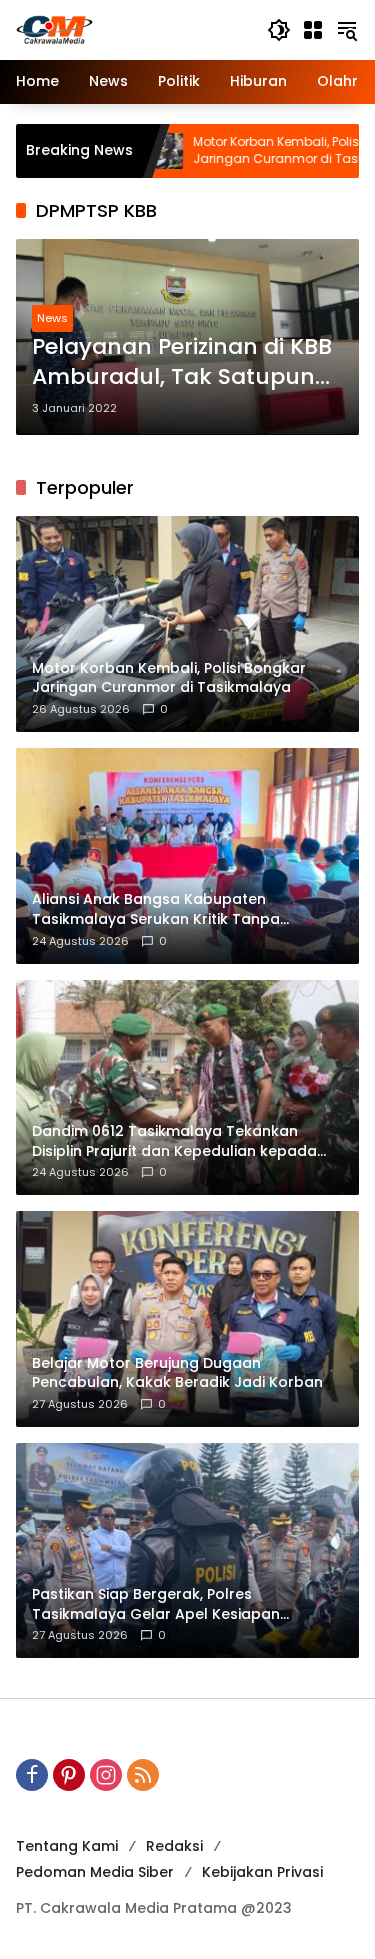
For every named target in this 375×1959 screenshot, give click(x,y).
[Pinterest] (69, 1775)
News (52, 318)
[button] (279, 30)
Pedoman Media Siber (95, 1872)
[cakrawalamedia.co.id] (131, 29)
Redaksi (174, 1846)
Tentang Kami (67, 1846)
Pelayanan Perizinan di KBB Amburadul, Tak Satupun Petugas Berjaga (182, 363)
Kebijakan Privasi (262, 1872)
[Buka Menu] (313, 30)
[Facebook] (32, 1775)
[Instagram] (106, 1775)
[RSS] (143, 1775)
